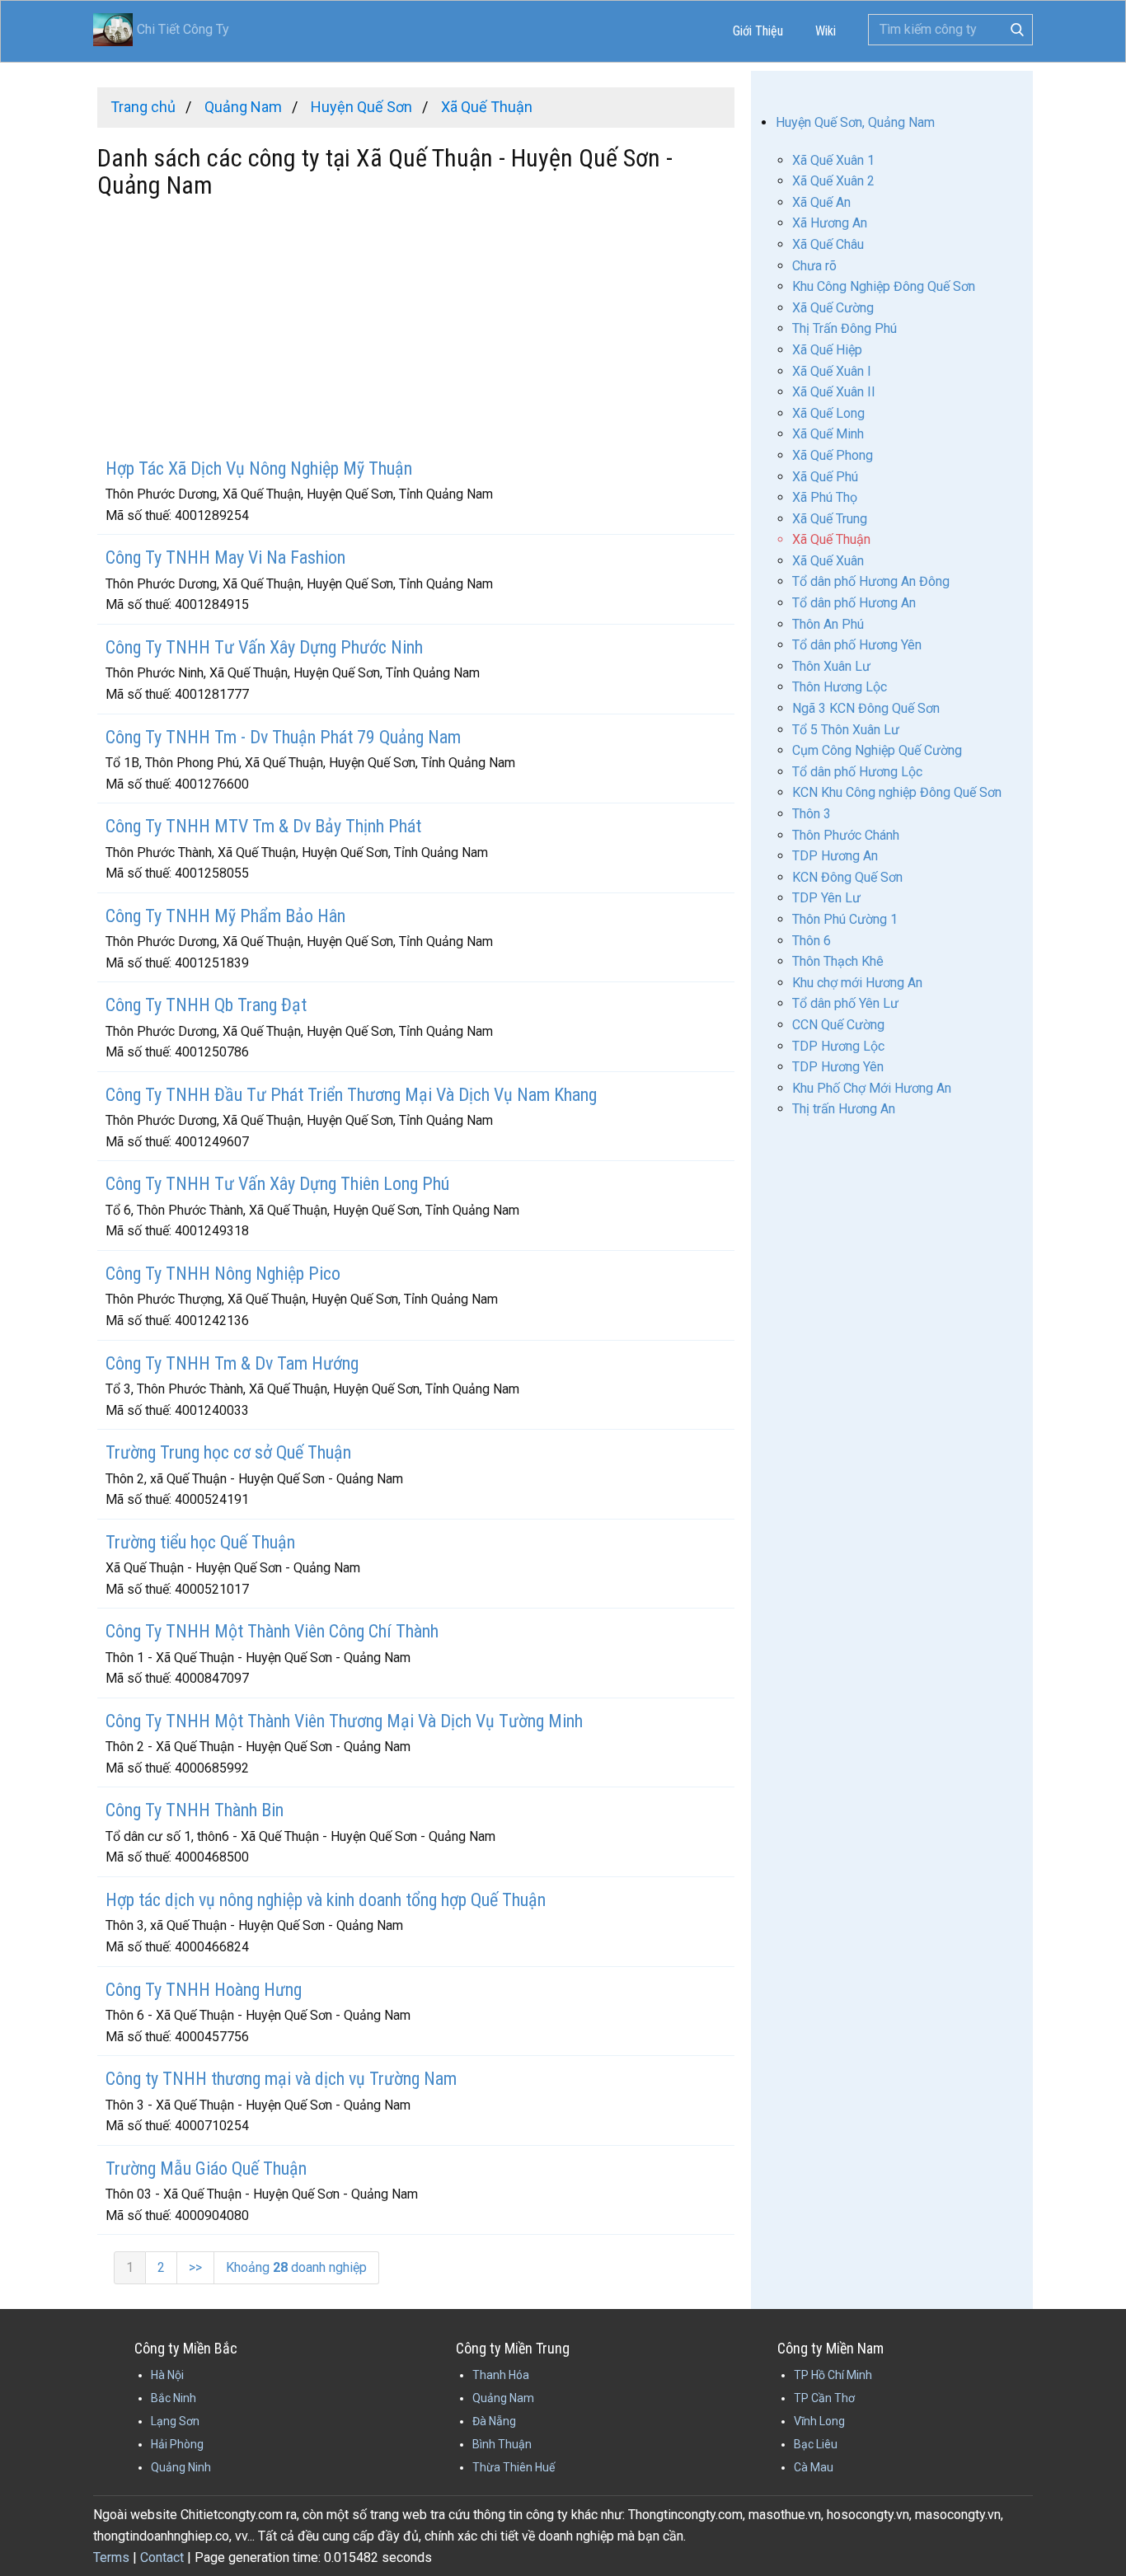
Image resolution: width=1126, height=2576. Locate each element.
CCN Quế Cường (838, 1025)
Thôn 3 (812, 814)
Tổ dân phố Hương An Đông (871, 581)
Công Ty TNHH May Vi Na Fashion (225, 557)
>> (195, 2267)
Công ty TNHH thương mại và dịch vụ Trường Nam (281, 2079)
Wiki (826, 31)
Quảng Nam (503, 2398)
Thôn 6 (812, 941)
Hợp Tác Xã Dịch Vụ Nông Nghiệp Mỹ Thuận (259, 468)
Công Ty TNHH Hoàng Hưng (204, 1990)
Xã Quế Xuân (828, 561)
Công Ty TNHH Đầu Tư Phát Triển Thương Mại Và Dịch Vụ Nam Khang (351, 1095)
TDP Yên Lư (826, 898)
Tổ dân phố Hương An (854, 603)
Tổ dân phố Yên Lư (845, 1003)
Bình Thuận (502, 2444)
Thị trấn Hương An (844, 1109)
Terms (111, 2557)
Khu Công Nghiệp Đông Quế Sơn (884, 286)
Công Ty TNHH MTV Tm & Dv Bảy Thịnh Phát (263, 826)
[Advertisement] (416, 330)
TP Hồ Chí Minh (833, 2375)
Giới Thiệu (758, 31)
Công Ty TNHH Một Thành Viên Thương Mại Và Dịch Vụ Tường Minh (344, 1721)
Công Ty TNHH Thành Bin (195, 1810)
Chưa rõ (814, 266)
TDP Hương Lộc (838, 1046)
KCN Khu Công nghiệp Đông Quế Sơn (897, 792)
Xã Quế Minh (828, 434)
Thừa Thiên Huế (514, 2467)
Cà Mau (814, 2467)
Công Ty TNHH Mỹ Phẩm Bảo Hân (225, 916)
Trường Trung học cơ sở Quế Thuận (228, 1452)
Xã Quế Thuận (831, 539)
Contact (162, 2557)
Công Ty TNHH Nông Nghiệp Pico (223, 1274)
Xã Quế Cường (833, 308)
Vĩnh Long (819, 2421)
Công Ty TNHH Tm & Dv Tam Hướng (232, 1363)
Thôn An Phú (828, 624)
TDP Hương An (835, 856)
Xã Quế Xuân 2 (833, 181)
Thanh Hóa (501, 2375)
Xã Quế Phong (833, 455)
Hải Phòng (177, 2444)
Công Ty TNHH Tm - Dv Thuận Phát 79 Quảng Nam (283, 737)
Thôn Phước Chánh (846, 835)
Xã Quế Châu (828, 244)
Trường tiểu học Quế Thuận (200, 1542)
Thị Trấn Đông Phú (844, 328)
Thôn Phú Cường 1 (845, 919)
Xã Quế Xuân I (832, 371)
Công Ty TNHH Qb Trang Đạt (206, 1005)
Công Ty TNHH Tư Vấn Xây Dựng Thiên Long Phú (277, 1184)
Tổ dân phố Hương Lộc (857, 772)
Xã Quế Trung (830, 519)
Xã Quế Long (828, 413)
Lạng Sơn (175, 2421)
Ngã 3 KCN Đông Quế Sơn (866, 708)
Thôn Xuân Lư (831, 666)
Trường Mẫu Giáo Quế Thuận (206, 2169)
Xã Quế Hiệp (827, 350)
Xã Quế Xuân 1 (833, 160)
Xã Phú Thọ (825, 497)
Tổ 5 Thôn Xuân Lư (846, 730)
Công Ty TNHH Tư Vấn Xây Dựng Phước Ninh (264, 647)
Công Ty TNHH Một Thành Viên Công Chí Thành (272, 1631)
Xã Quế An (821, 202)
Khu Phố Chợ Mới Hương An (872, 1088)
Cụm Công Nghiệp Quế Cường (877, 750)
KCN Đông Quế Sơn (847, 877)
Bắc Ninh (174, 2398)
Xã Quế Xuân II (834, 392)
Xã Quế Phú (825, 477)
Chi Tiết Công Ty (183, 29)
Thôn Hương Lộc (840, 687)
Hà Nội (167, 2375)
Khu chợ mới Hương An (857, 983)
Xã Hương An (830, 223)
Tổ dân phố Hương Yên (857, 645)
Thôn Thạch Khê (838, 961)
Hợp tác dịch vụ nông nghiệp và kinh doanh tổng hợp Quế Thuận (326, 1900)
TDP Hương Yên (838, 1067)
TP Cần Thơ (824, 2398)
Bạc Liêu (816, 2444)
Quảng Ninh (181, 2467)
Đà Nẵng (494, 2421)
